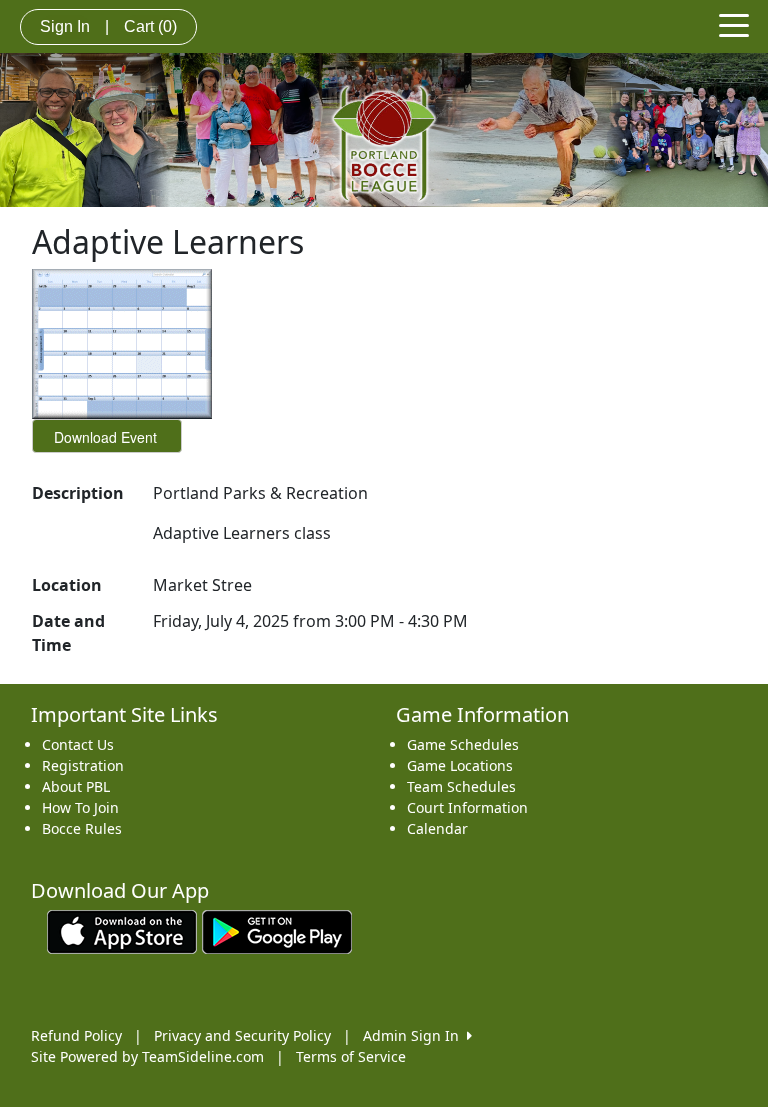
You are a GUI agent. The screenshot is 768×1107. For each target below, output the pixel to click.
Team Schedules (461, 786)
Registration (83, 765)
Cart (150, 26)
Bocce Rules (82, 828)
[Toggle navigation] (734, 24)
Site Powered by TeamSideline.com (147, 1056)
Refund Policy (76, 1035)
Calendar (437, 828)
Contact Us (78, 744)
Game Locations (460, 765)
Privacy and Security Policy (242, 1035)
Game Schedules (463, 744)
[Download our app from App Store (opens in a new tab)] (122, 930)
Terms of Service (351, 1056)
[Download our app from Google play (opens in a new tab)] (277, 930)
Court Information (467, 807)
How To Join (80, 807)
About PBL (76, 786)
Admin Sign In (415, 1035)
